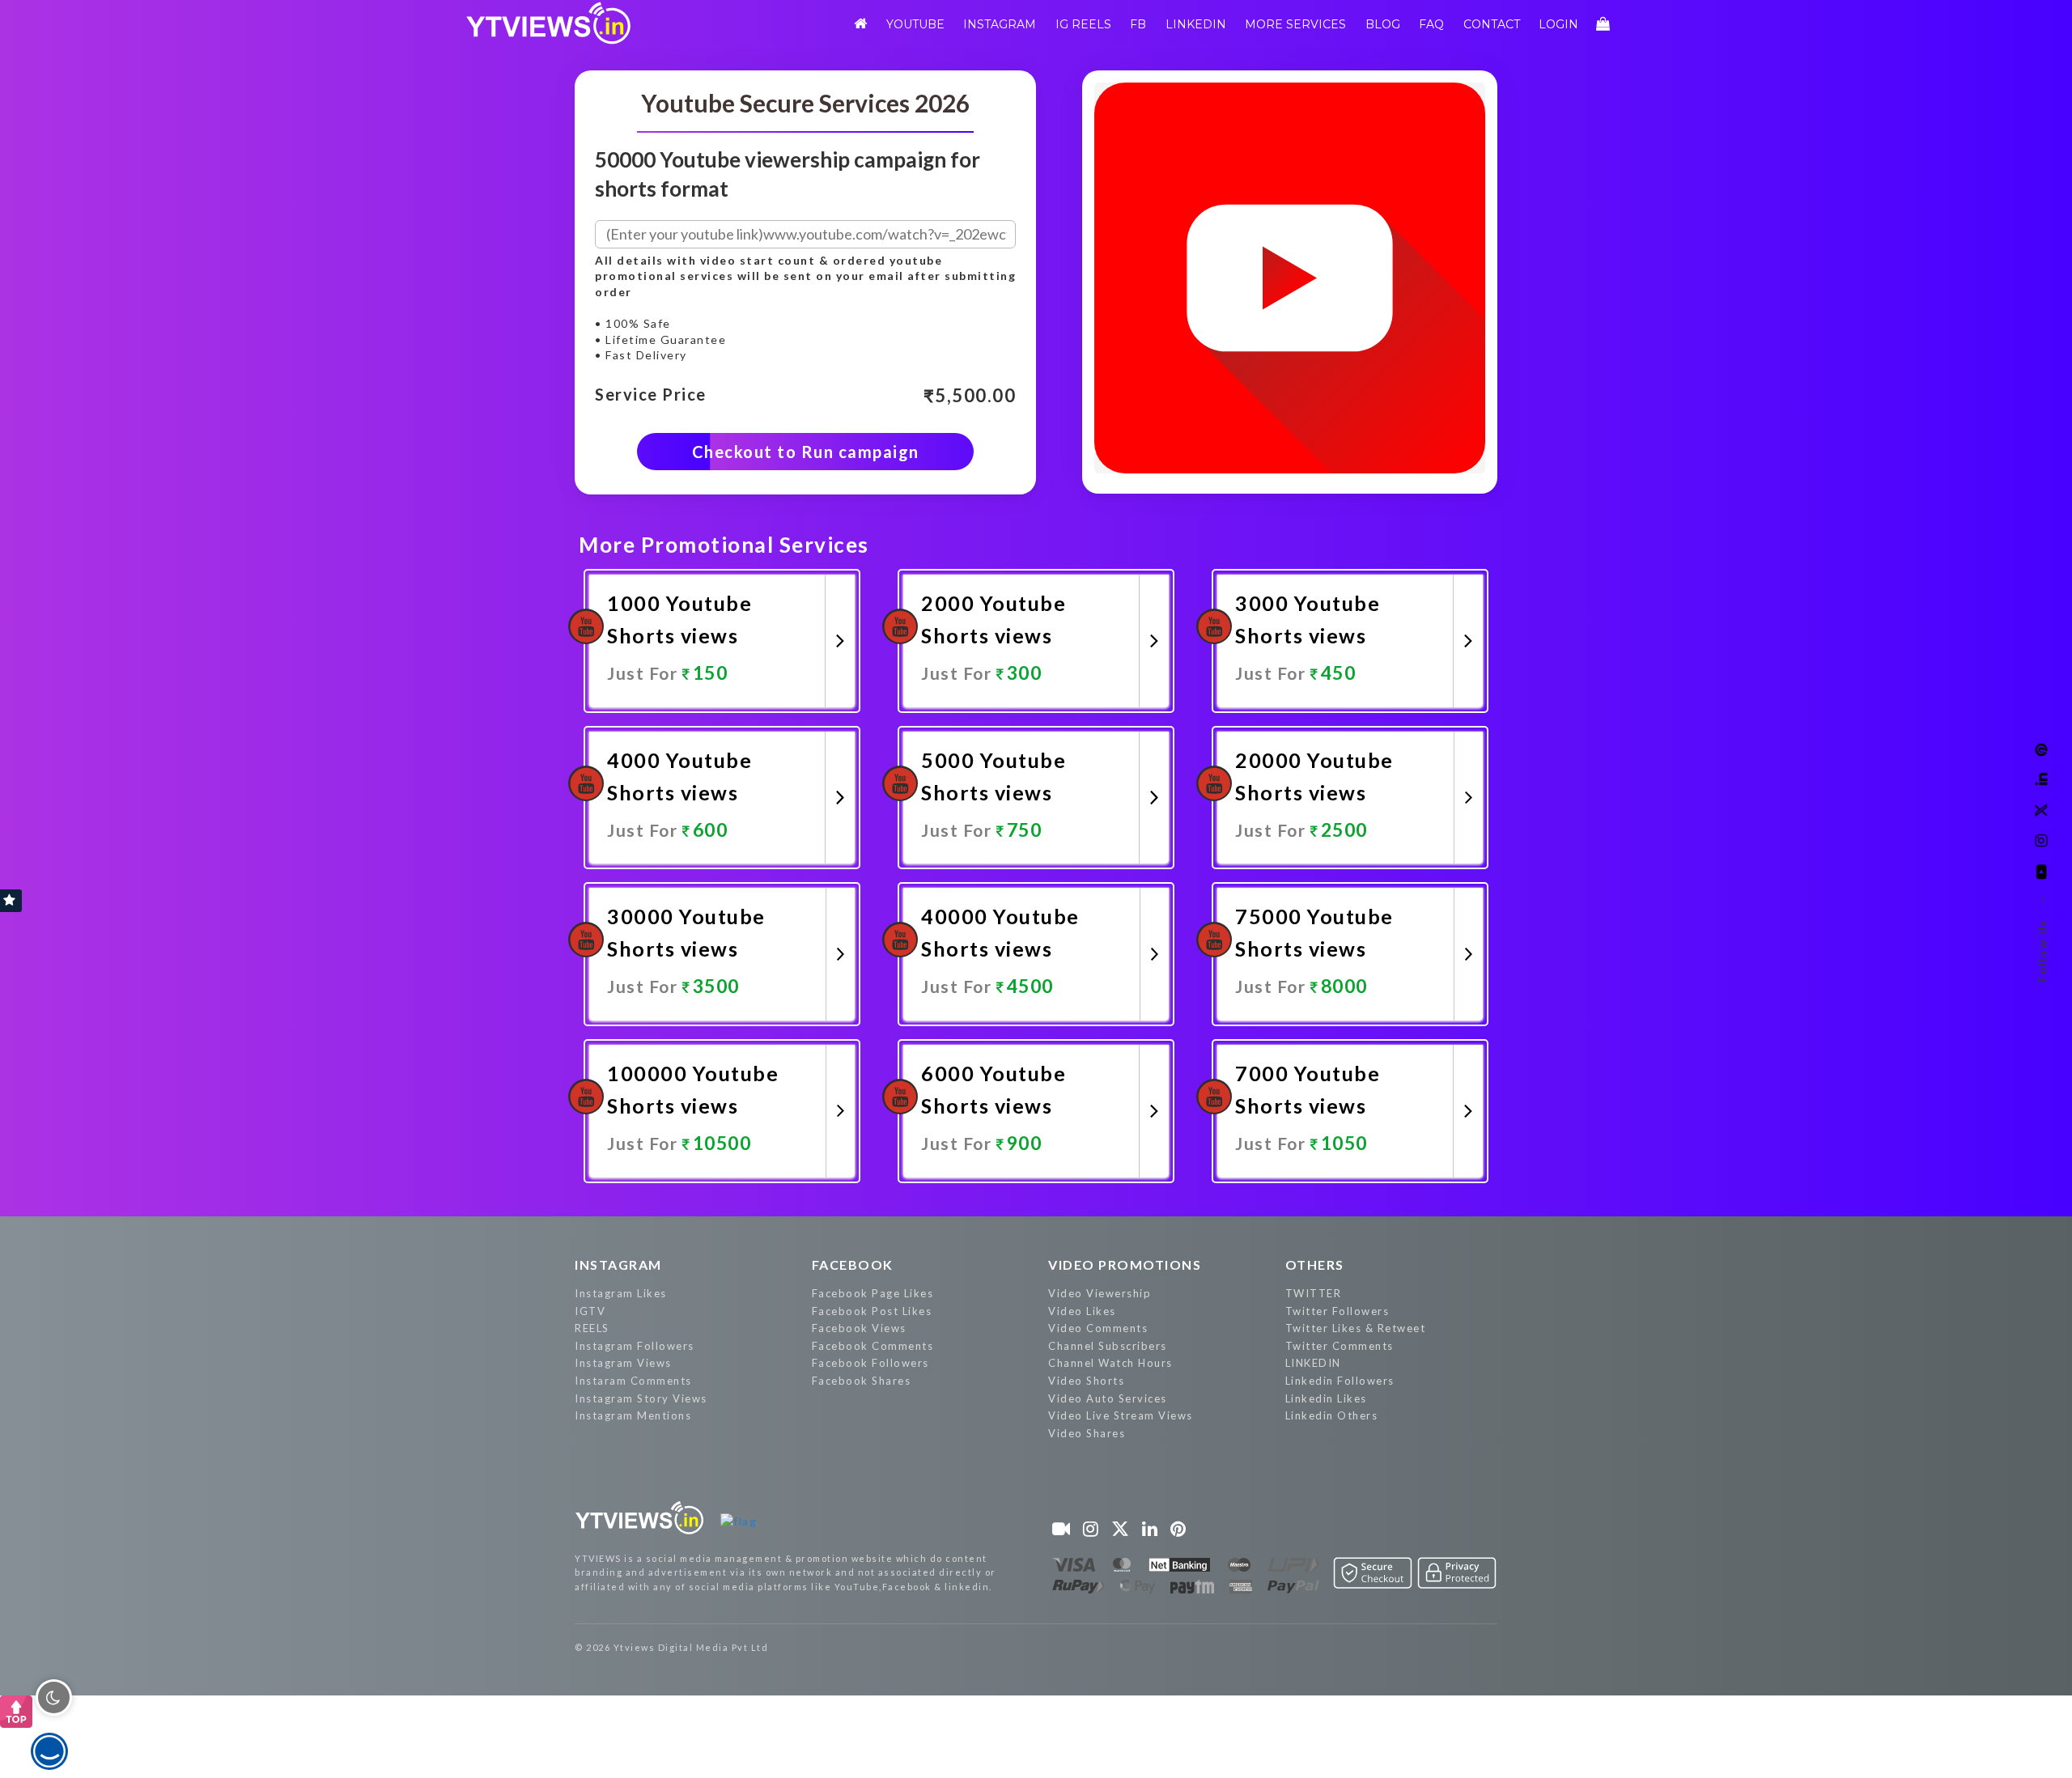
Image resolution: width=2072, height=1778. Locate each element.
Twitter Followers (1337, 1311)
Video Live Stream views (1121, 1415)
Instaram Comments (633, 1381)
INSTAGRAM (618, 1265)
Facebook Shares (862, 1381)
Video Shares (1087, 1433)
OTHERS (1315, 1265)
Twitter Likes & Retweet (1356, 1328)
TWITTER (1314, 1293)
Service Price (651, 395)
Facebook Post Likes (872, 1311)
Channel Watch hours (1110, 1363)
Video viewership (1100, 1293)
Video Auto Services (1108, 1398)
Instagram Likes (621, 1293)
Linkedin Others (1332, 1415)
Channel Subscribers (1108, 1346)
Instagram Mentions (633, 1415)
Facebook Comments (873, 1346)
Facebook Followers (870, 1363)
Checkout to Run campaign (806, 452)
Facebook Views (859, 1328)
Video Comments (1098, 1328)
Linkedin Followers (1340, 1381)
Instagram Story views (641, 1398)
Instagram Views (623, 1363)
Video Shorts (1086, 1381)
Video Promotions (1125, 1265)
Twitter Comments (1340, 1346)
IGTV (590, 1311)
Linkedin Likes (1326, 1398)
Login (1558, 24)
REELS (592, 1328)
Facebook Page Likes (873, 1293)
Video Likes (1082, 1311)
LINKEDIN (1313, 1363)
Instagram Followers (635, 1346)
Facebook (853, 1265)
